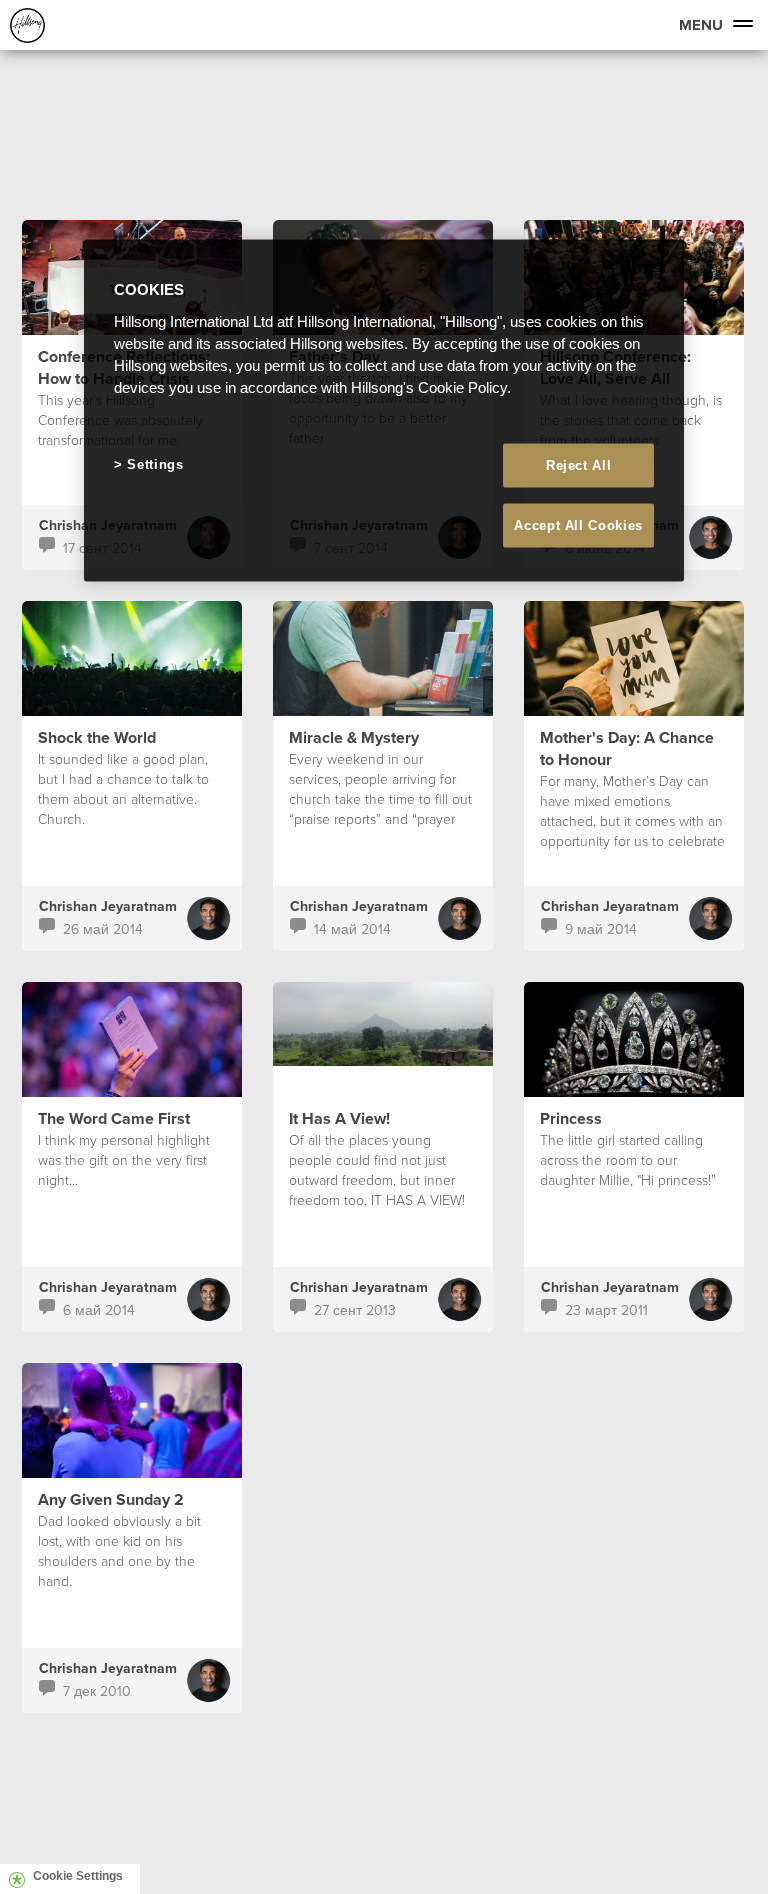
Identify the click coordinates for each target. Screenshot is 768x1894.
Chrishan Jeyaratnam (108, 906)
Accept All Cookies (578, 524)
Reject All (579, 464)
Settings (155, 463)
